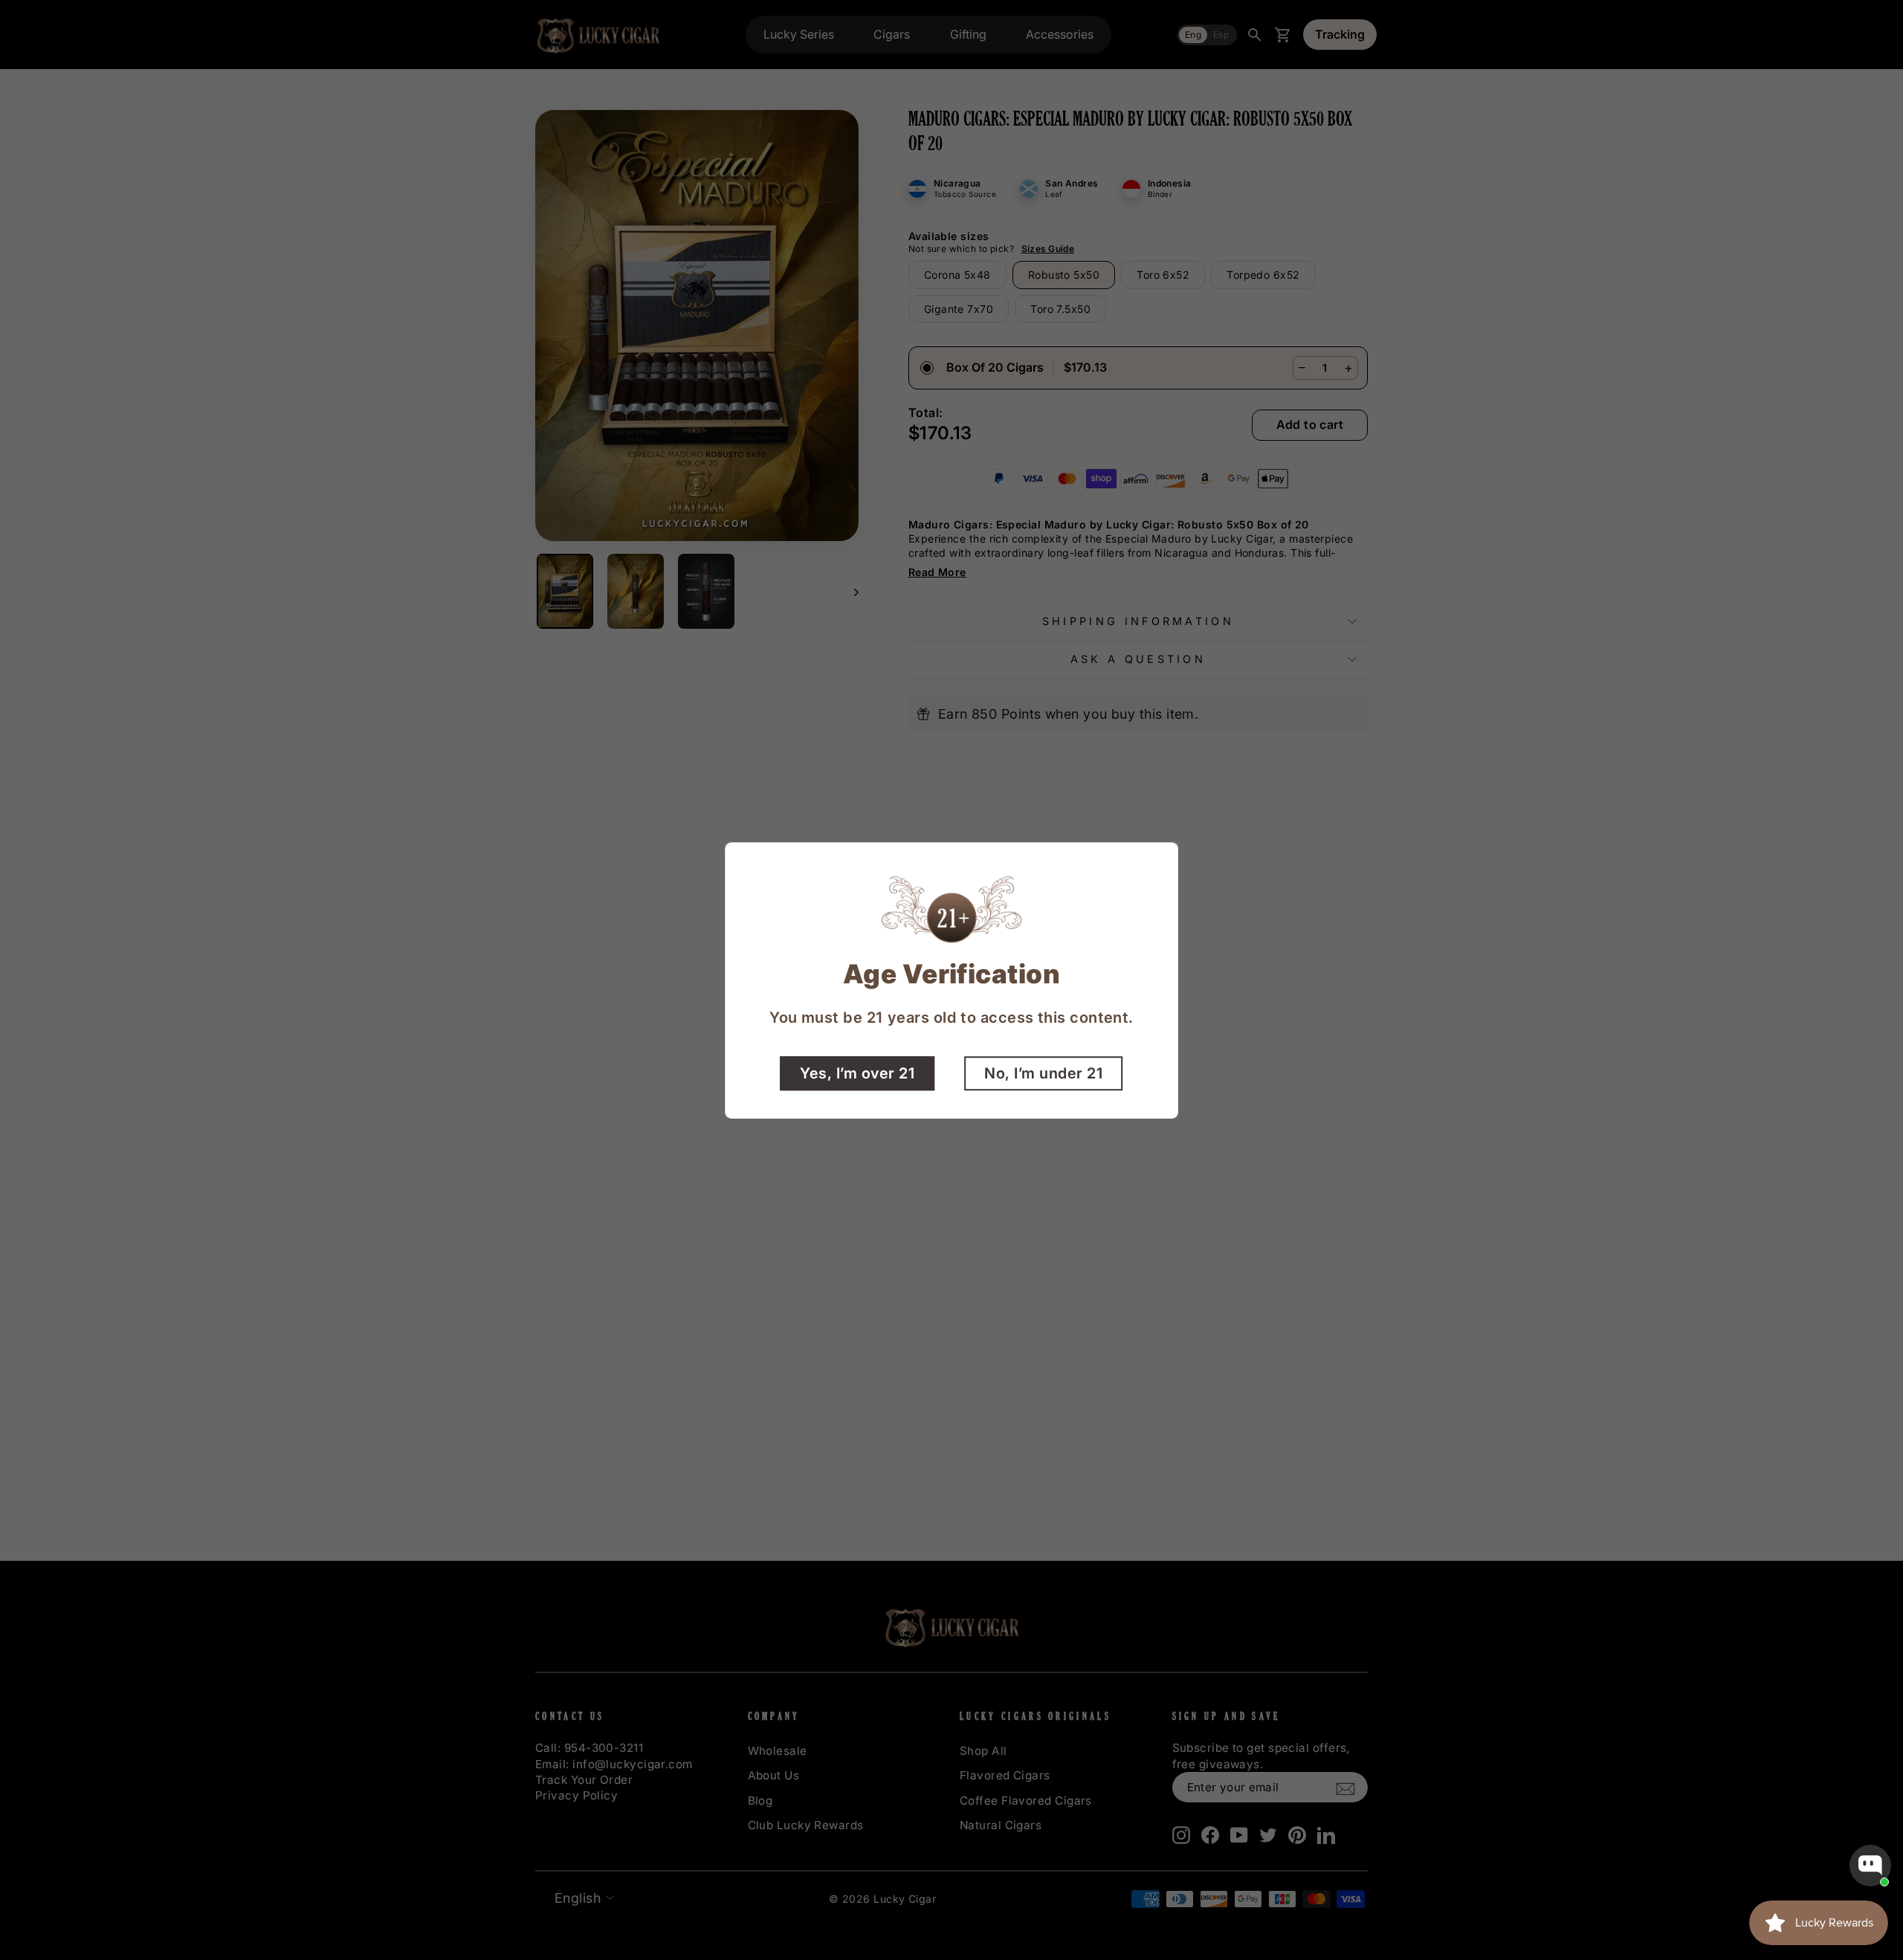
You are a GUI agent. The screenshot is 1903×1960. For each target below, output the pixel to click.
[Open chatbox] (1870, 1866)
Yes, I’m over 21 (857, 1073)
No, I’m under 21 (1043, 1073)
